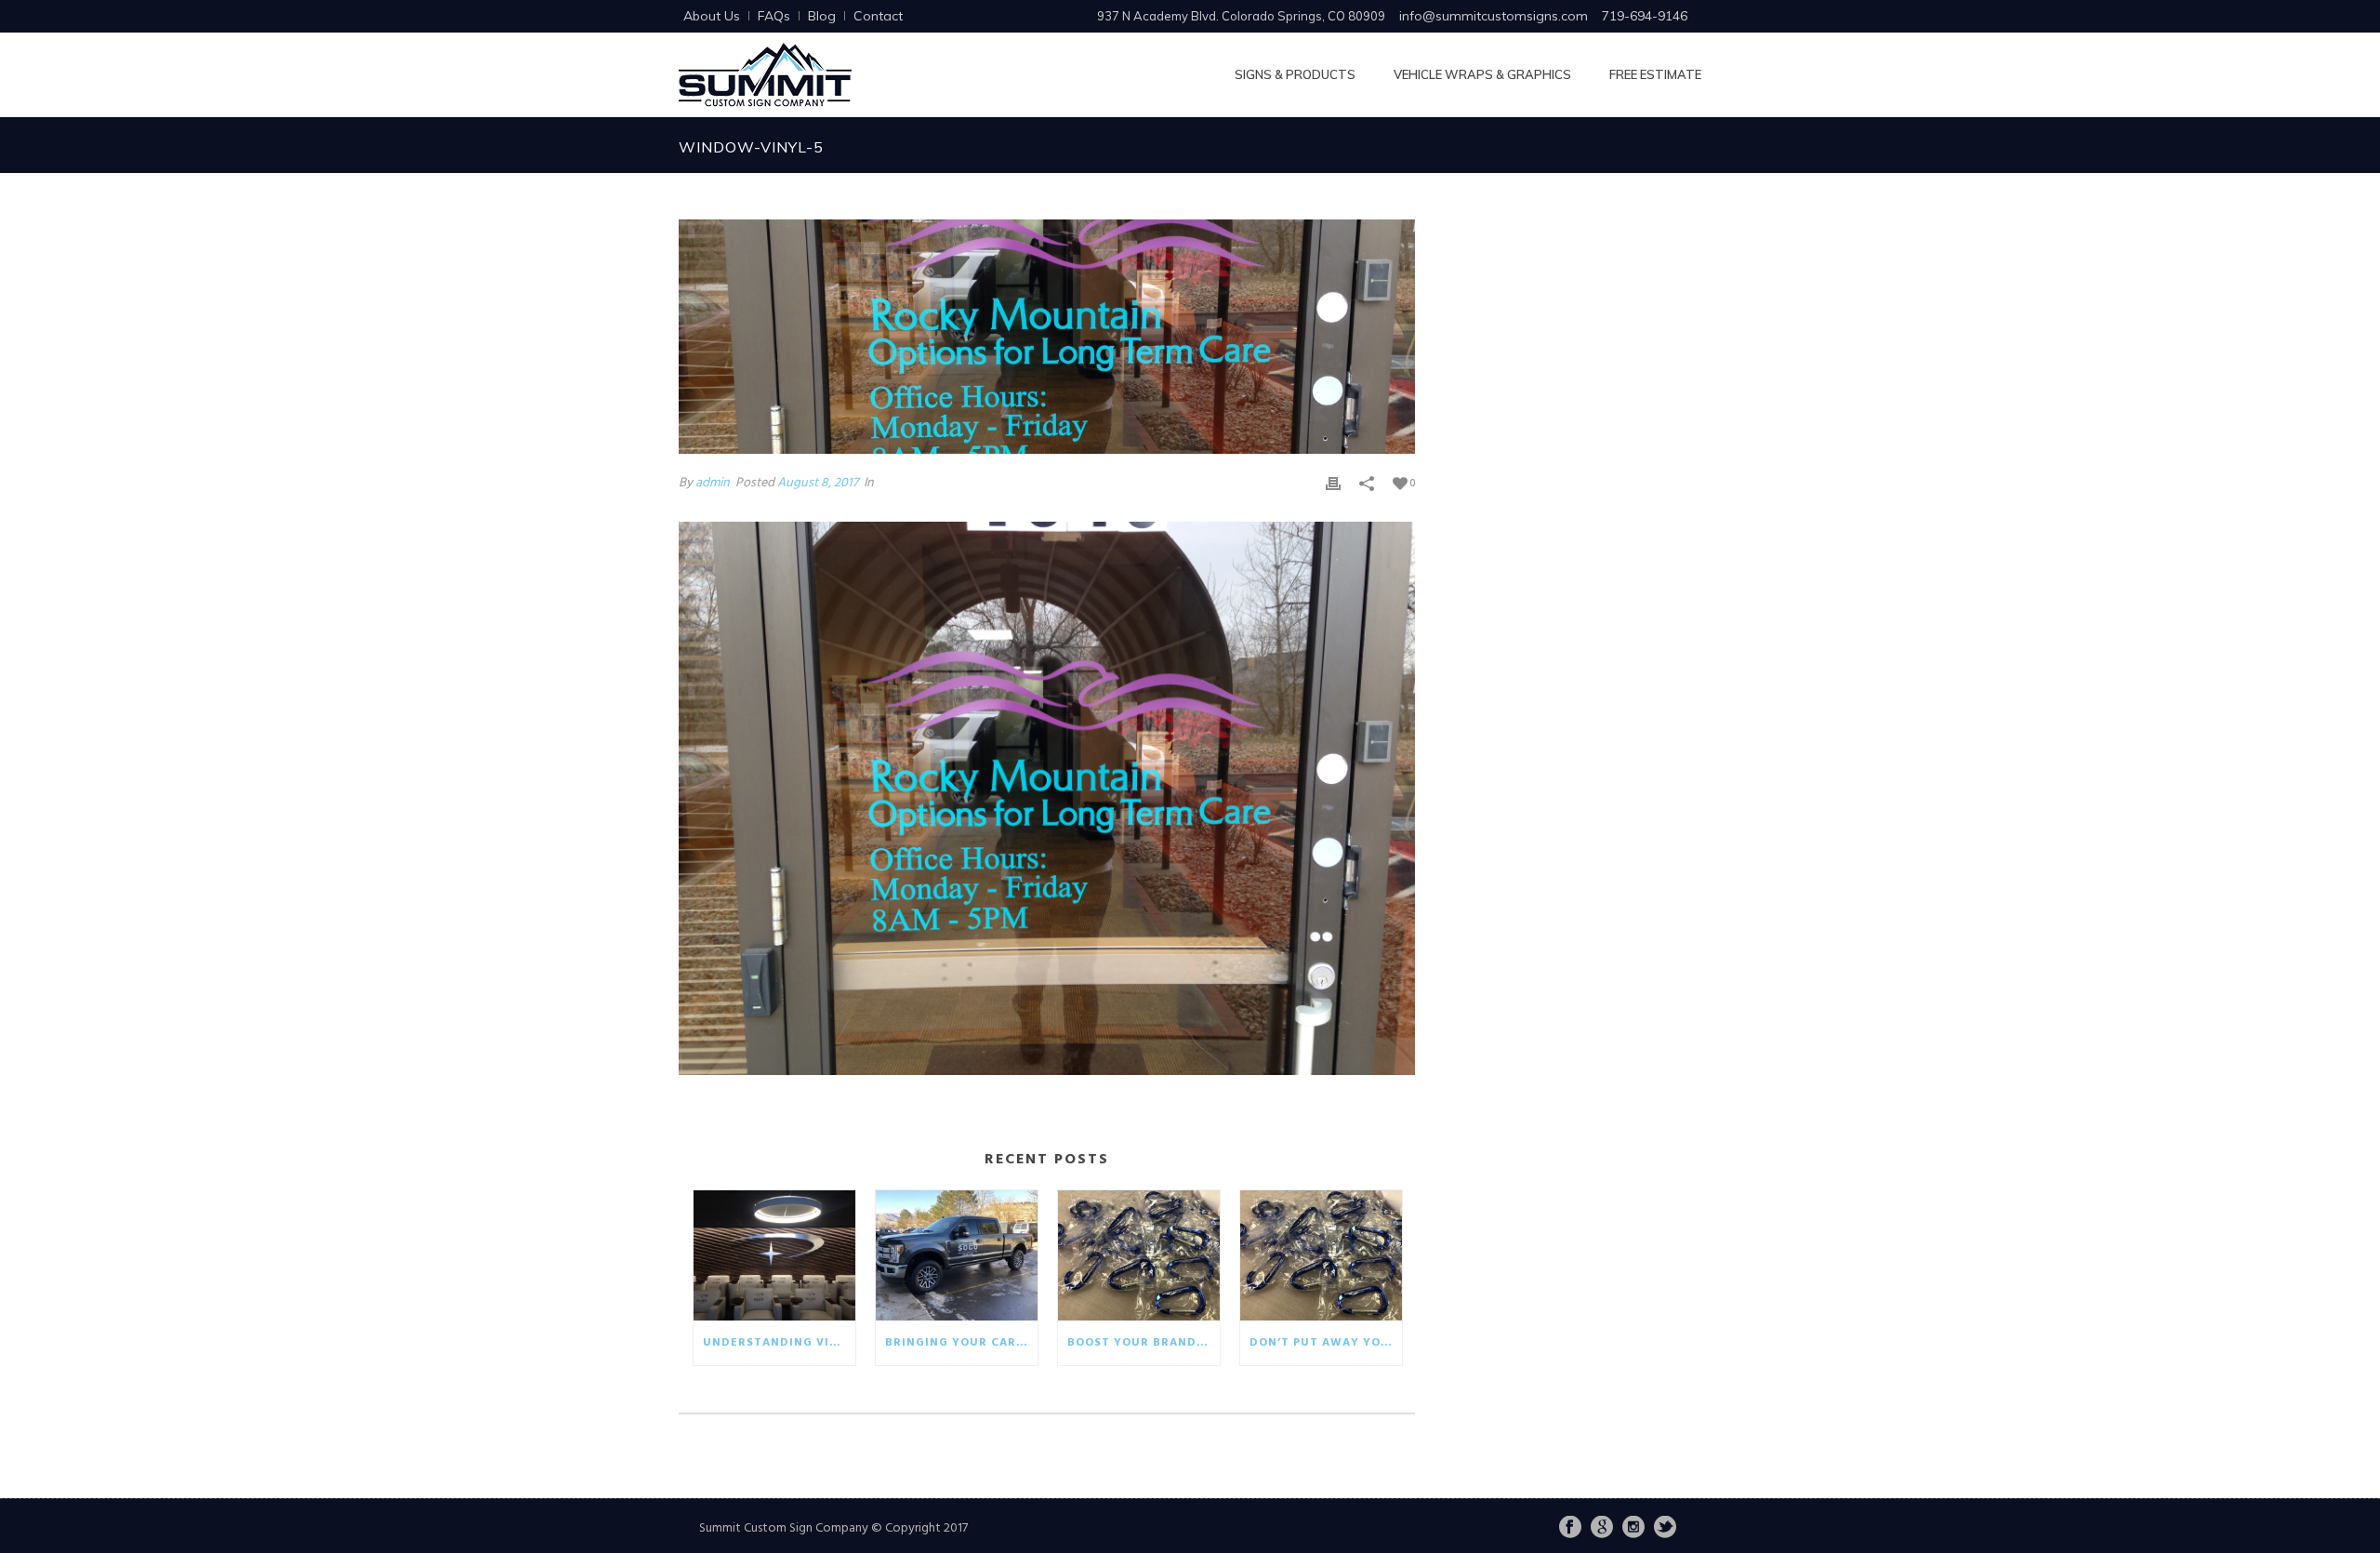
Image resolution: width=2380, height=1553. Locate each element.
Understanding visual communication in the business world (779, 1343)
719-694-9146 (1645, 16)
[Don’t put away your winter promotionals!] (1321, 1255)
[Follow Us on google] (1602, 1529)
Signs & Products (1295, 74)
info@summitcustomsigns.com (1494, 16)
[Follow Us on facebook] (1570, 1529)
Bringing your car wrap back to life (961, 1343)
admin (713, 483)
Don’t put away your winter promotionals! (1326, 1343)
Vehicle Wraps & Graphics (1482, 74)
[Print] (1333, 483)
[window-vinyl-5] (1047, 337)
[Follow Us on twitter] (1665, 1529)
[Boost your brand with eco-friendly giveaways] (1139, 1255)
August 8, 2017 (818, 483)
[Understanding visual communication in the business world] (774, 1255)
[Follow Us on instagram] (1633, 1529)
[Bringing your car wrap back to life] (957, 1255)
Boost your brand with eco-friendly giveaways (1144, 1343)
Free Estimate (1655, 74)
